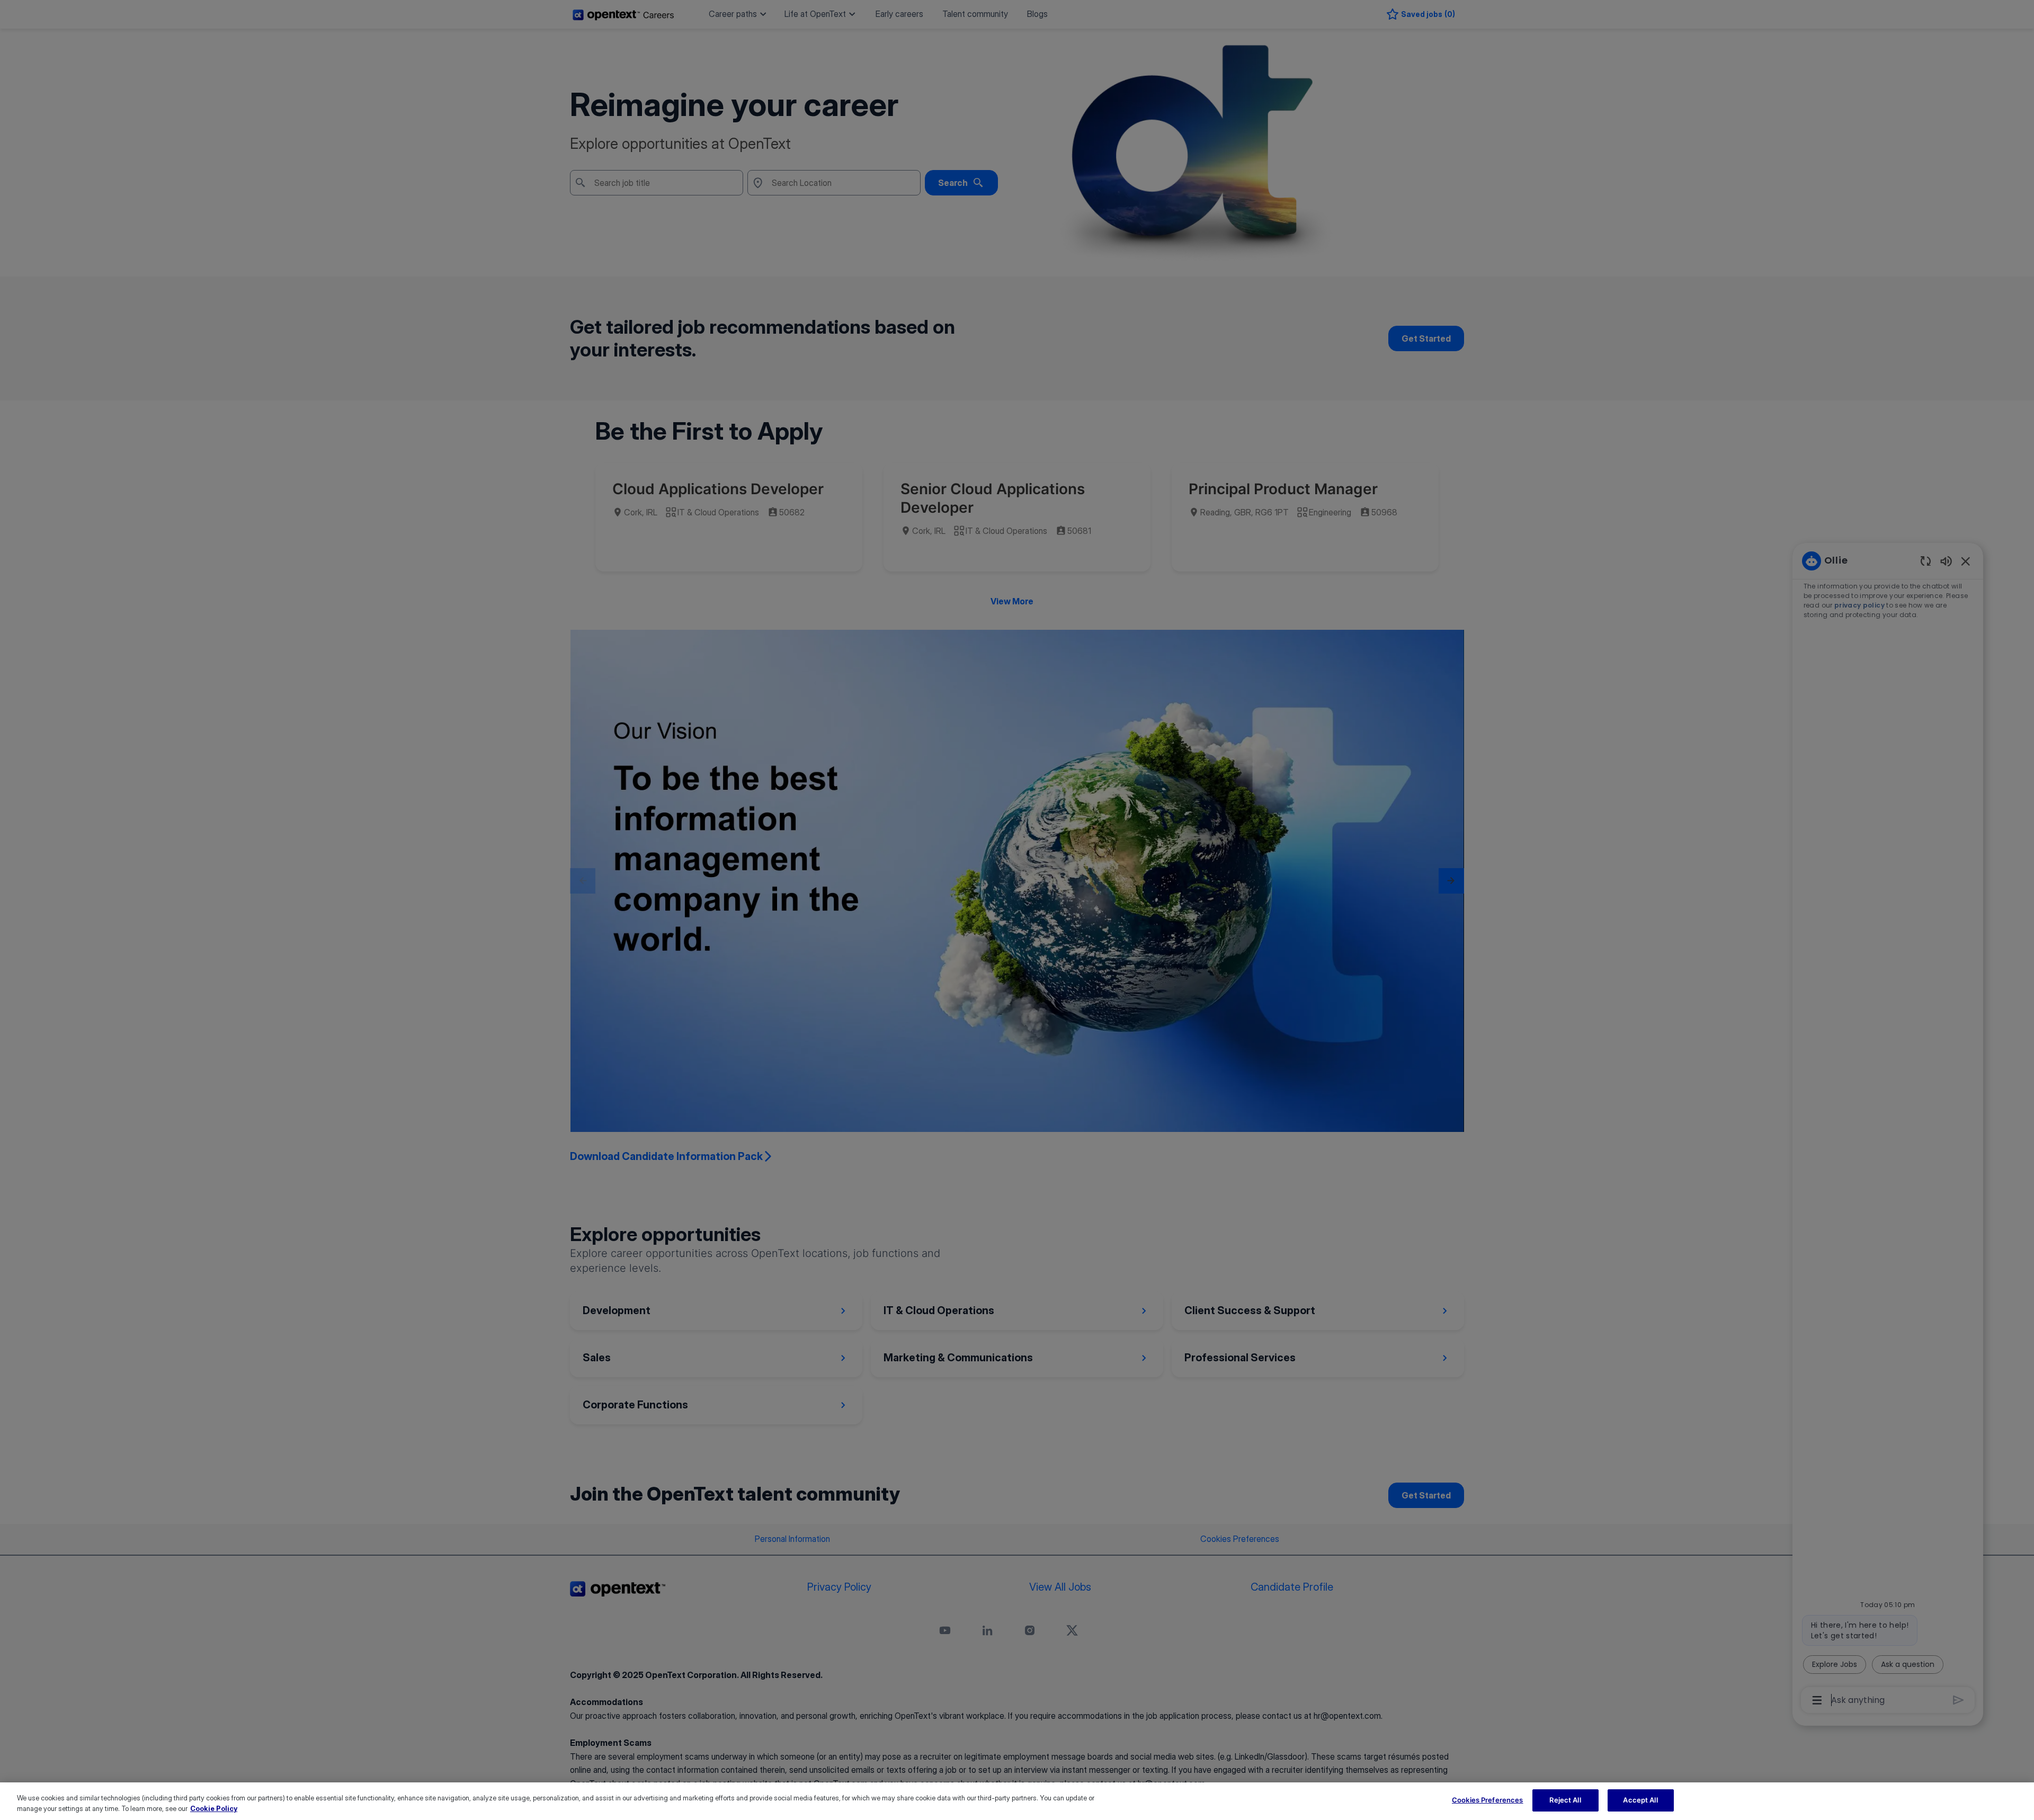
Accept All (1640, 1800)
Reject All (1565, 1800)
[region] (1017, 1801)
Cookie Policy (214, 1808)
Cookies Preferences (1487, 1800)
